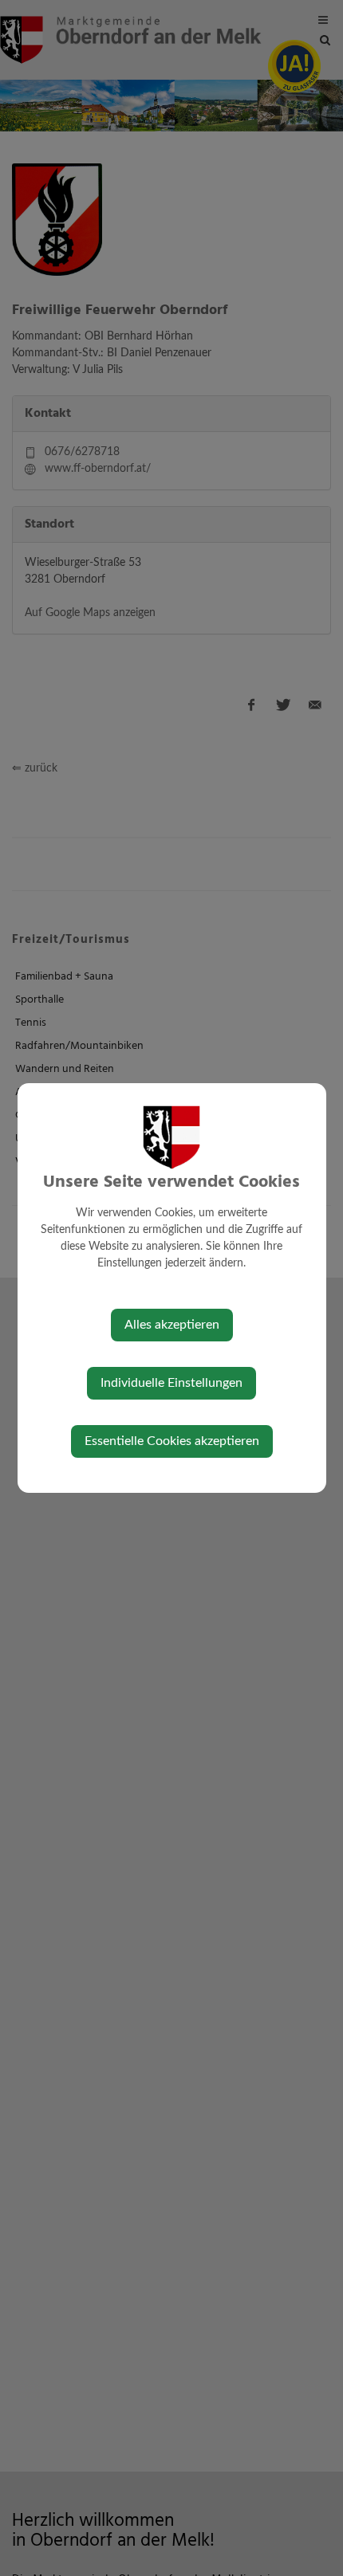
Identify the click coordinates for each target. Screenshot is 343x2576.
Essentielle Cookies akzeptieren (172, 1441)
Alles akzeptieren (172, 1325)
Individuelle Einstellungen (171, 1383)
